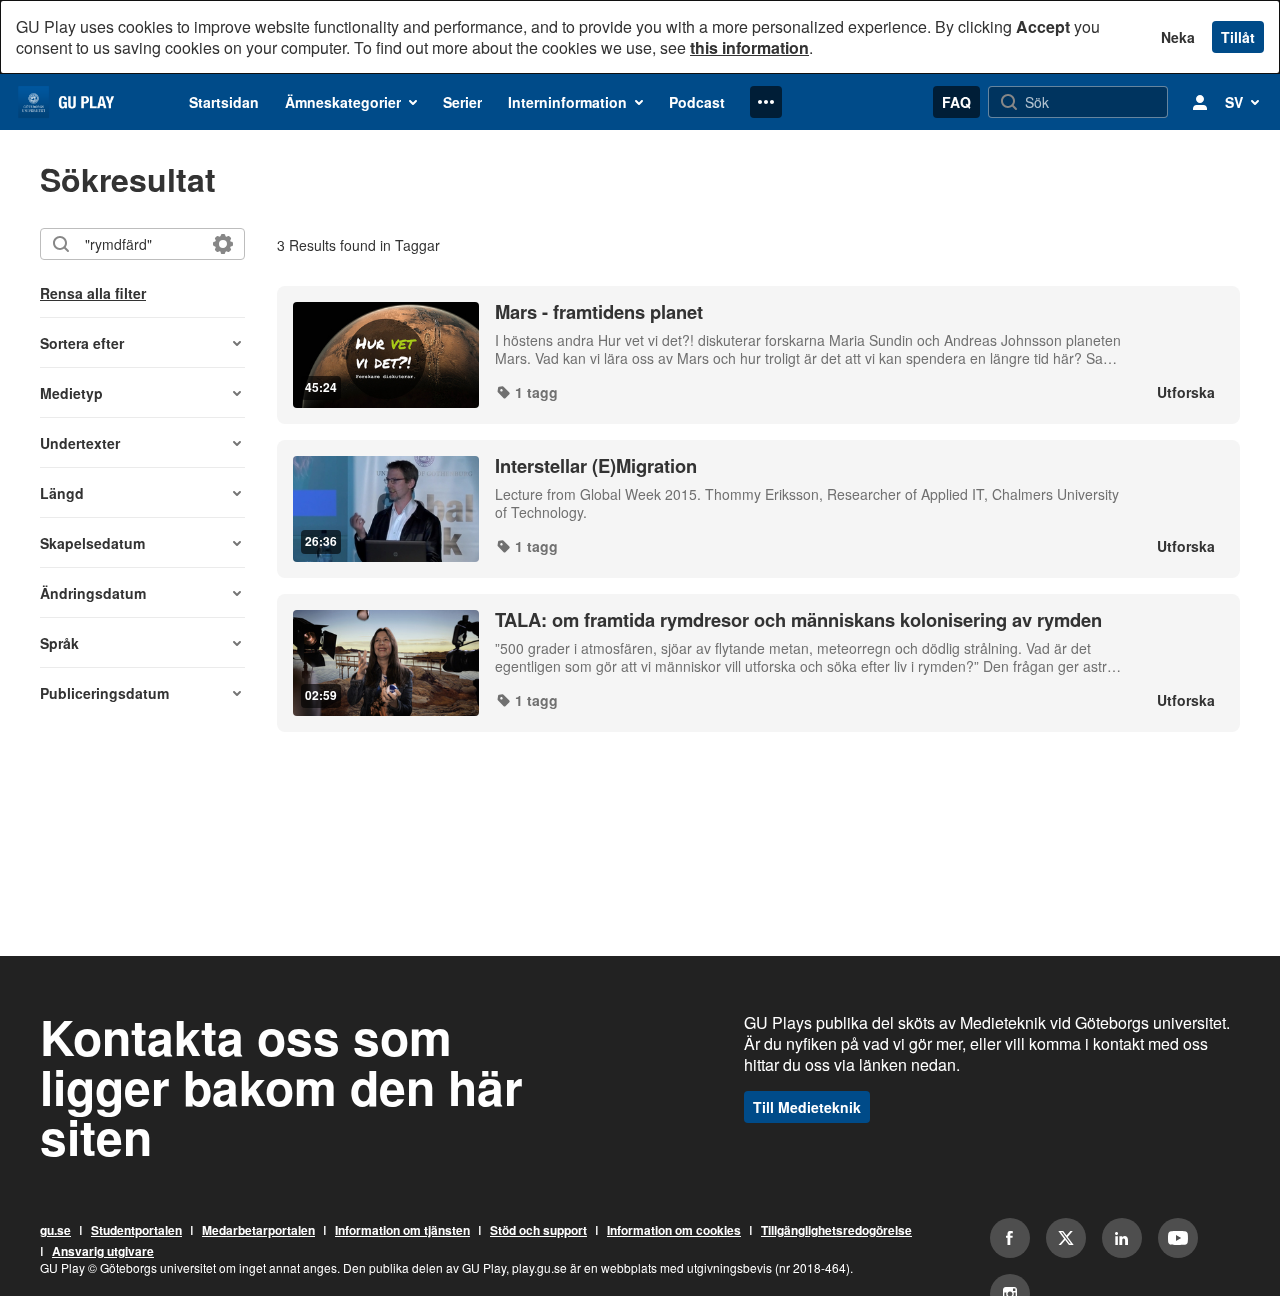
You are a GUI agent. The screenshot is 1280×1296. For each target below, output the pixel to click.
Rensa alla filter (93, 293)
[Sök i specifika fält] (223, 244)
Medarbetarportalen (258, 1231)
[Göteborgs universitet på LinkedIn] (1122, 1238)
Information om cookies (674, 1231)
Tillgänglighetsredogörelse (836, 1231)
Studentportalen (136, 1231)
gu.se (55, 1231)
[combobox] (141, 244)
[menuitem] (224, 102)
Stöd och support (538, 1231)
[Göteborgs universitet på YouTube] (1178, 1238)
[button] (142, 343)
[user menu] (1200, 102)
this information (749, 47)
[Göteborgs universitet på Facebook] (1010, 1238)
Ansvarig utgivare (103, 1252)
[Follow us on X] (1066, 1238)
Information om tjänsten (402, 1231)
